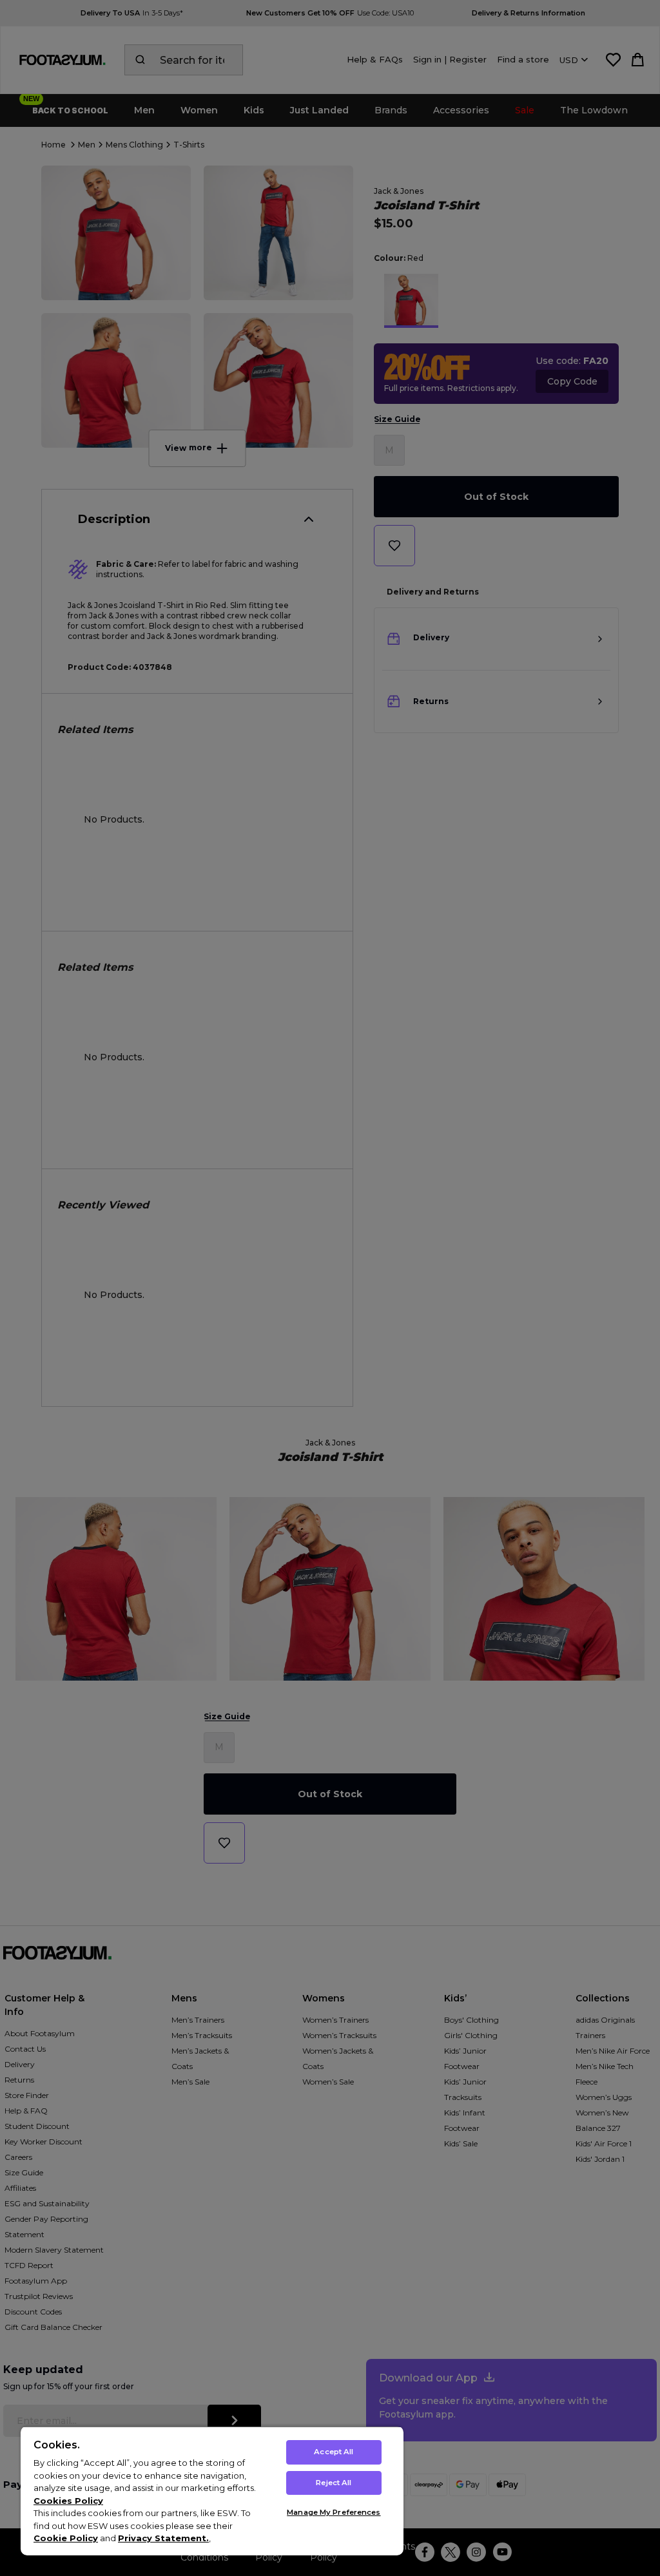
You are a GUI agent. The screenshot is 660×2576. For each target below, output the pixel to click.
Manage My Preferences (334, 2512)
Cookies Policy (68, 2501)
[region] (212, 2491)
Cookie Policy (66, 2538)
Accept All (334, 2452)
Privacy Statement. (163, 2538)
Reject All (334, 2483)
